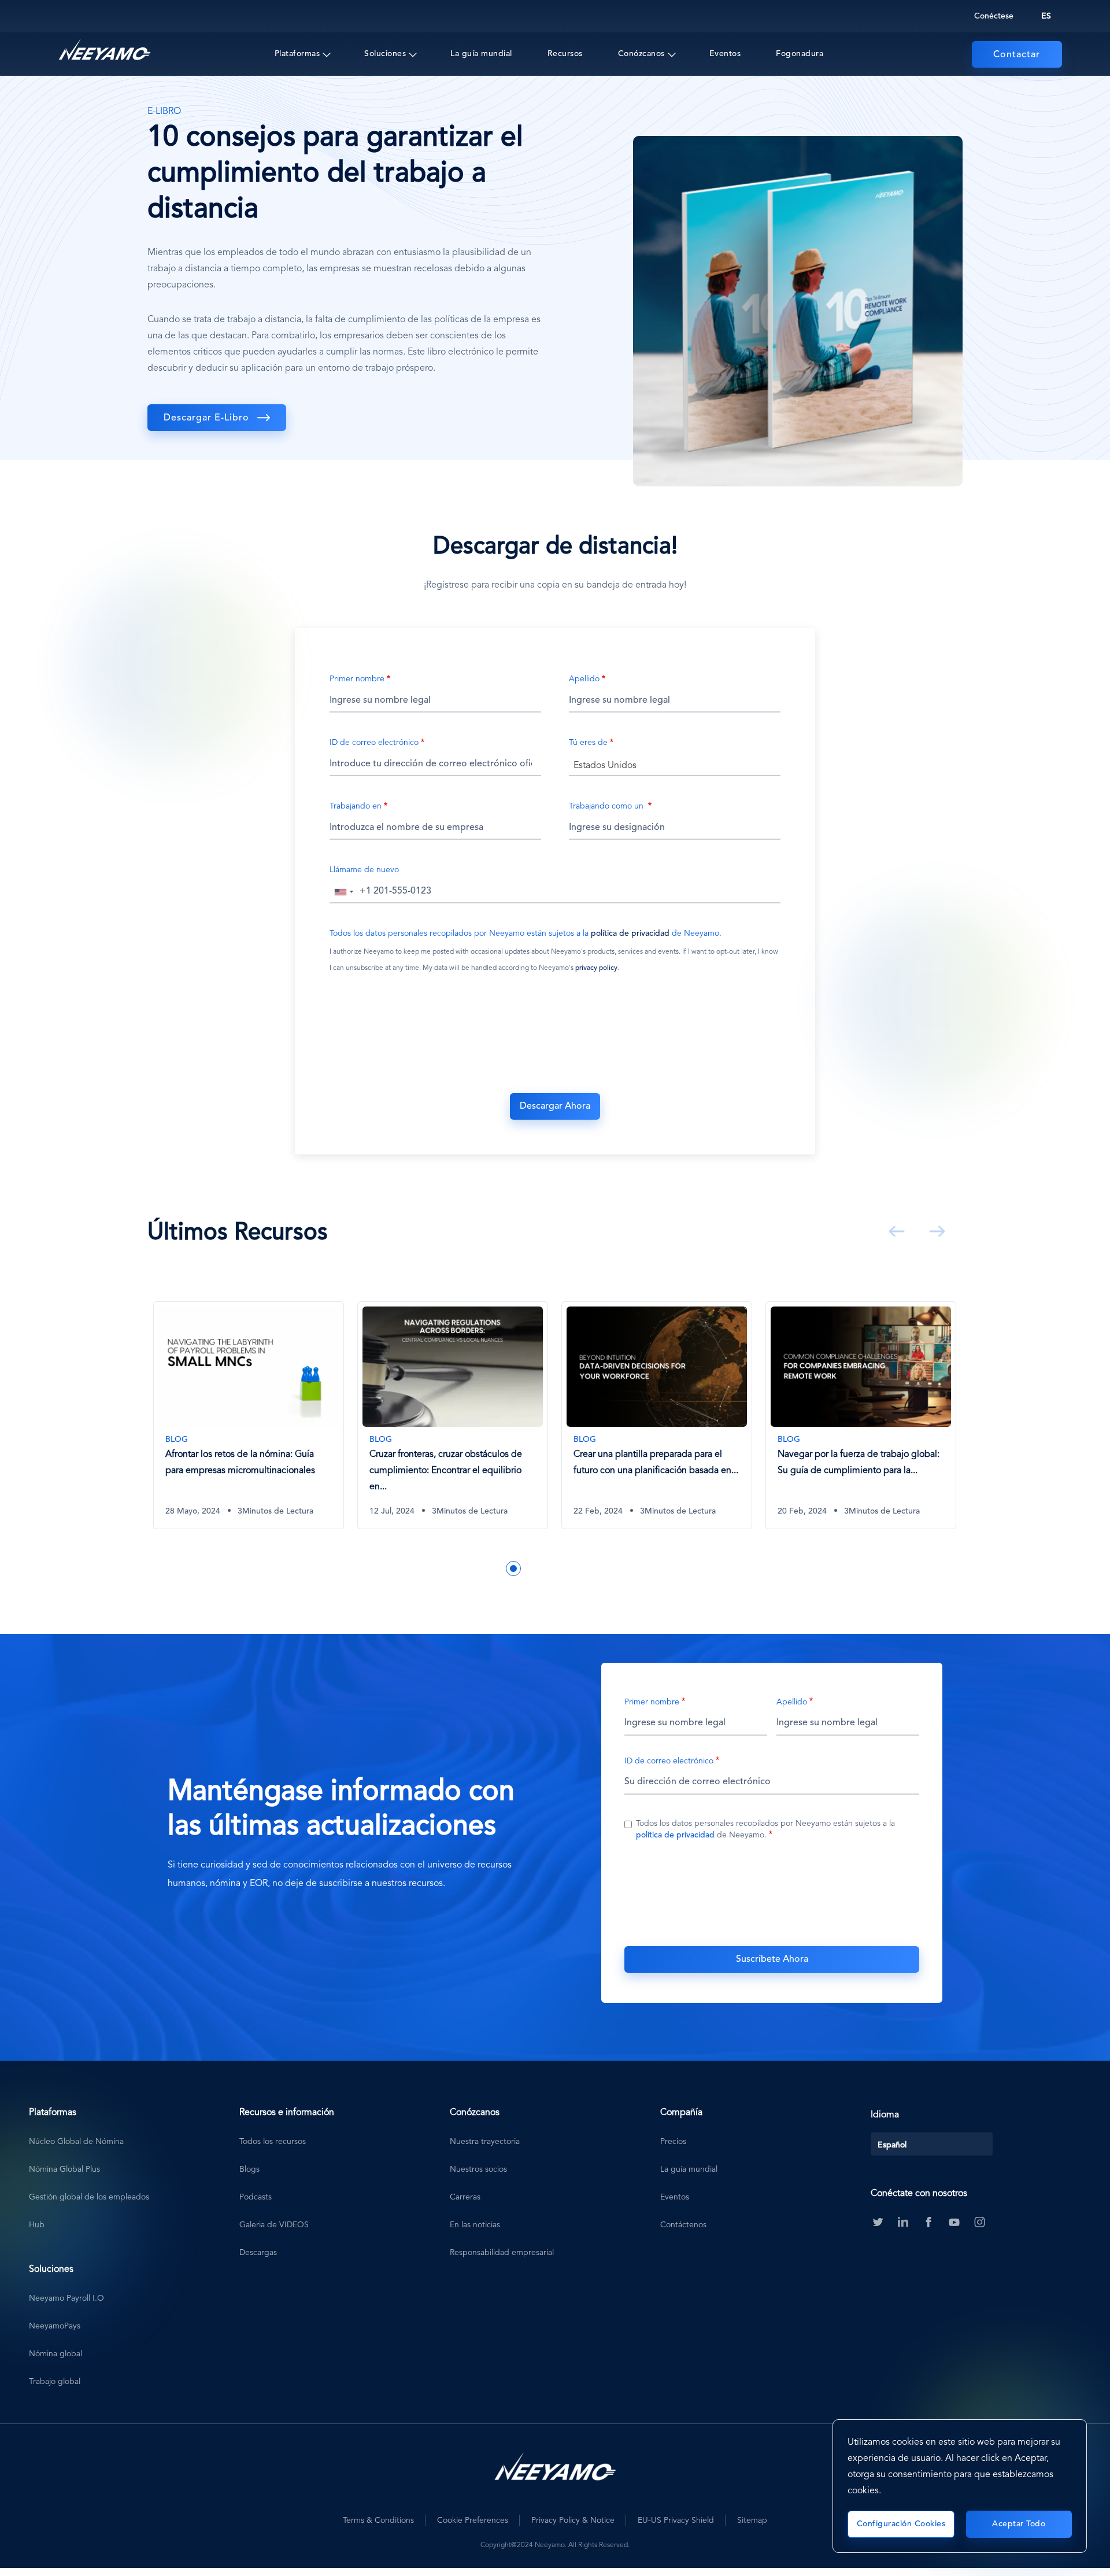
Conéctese (994, 16)
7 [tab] (565, 1569)
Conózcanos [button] (641, 54)
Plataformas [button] (297, 54)
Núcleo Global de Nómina (76, 2142)
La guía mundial (481, 54)
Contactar (1017, 55)
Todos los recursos (273, 2142)
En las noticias (475, 2225)
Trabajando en (356, 806)
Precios (673, 2142)
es (1046, 16)
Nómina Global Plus (64, 2169)
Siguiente (935, 1231)
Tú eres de (588, 743)
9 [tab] (600, 1569)
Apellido (584, 679)
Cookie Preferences (473, 2520)
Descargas (258, 2253)
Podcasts (256, 2197)
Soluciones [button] (385, 54)
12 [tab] (652, 1569)
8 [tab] (583, 1569)
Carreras (465, 2197)
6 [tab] (548, 1569)
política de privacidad (630, 933)
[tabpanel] (297, 1424)
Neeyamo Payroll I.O (66, 2298)
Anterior (894, 1231)
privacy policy (596, 968)
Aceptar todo (1019, 2524)
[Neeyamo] (105, 50)
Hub (37, 2225)
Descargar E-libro (206, 418)
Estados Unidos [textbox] (605, 766)
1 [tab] (461, 1569)
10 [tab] (617, 1569)
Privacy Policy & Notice (573, 2520)
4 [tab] (513, 1569)
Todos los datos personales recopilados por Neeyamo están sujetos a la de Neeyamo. (526, 933)
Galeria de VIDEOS (274, 2225)
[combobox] (675, 765)
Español (892, 2145)
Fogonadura (800, 54)
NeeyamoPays (55, 2326)
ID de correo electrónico (374, 743)
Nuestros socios (478, 2169)
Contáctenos (683, 2225)
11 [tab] (635, 1569)
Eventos (725, 54)
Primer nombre (357, 679)
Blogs (249, 2169)
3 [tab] (496, 1569)
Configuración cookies (901, 2524)
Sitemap (752, 2520)
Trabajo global (55, 2382)
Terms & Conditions (378, 2520)
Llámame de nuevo (364, 870)
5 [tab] (531, 1569)
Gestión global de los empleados (89, 2197)
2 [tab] (479, 1569)
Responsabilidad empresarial (502, 2253)
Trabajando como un (607, 806)
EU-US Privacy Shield (676, 2520)
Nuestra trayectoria (485, 2142)
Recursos (565, 54)
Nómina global (55, 2354)
